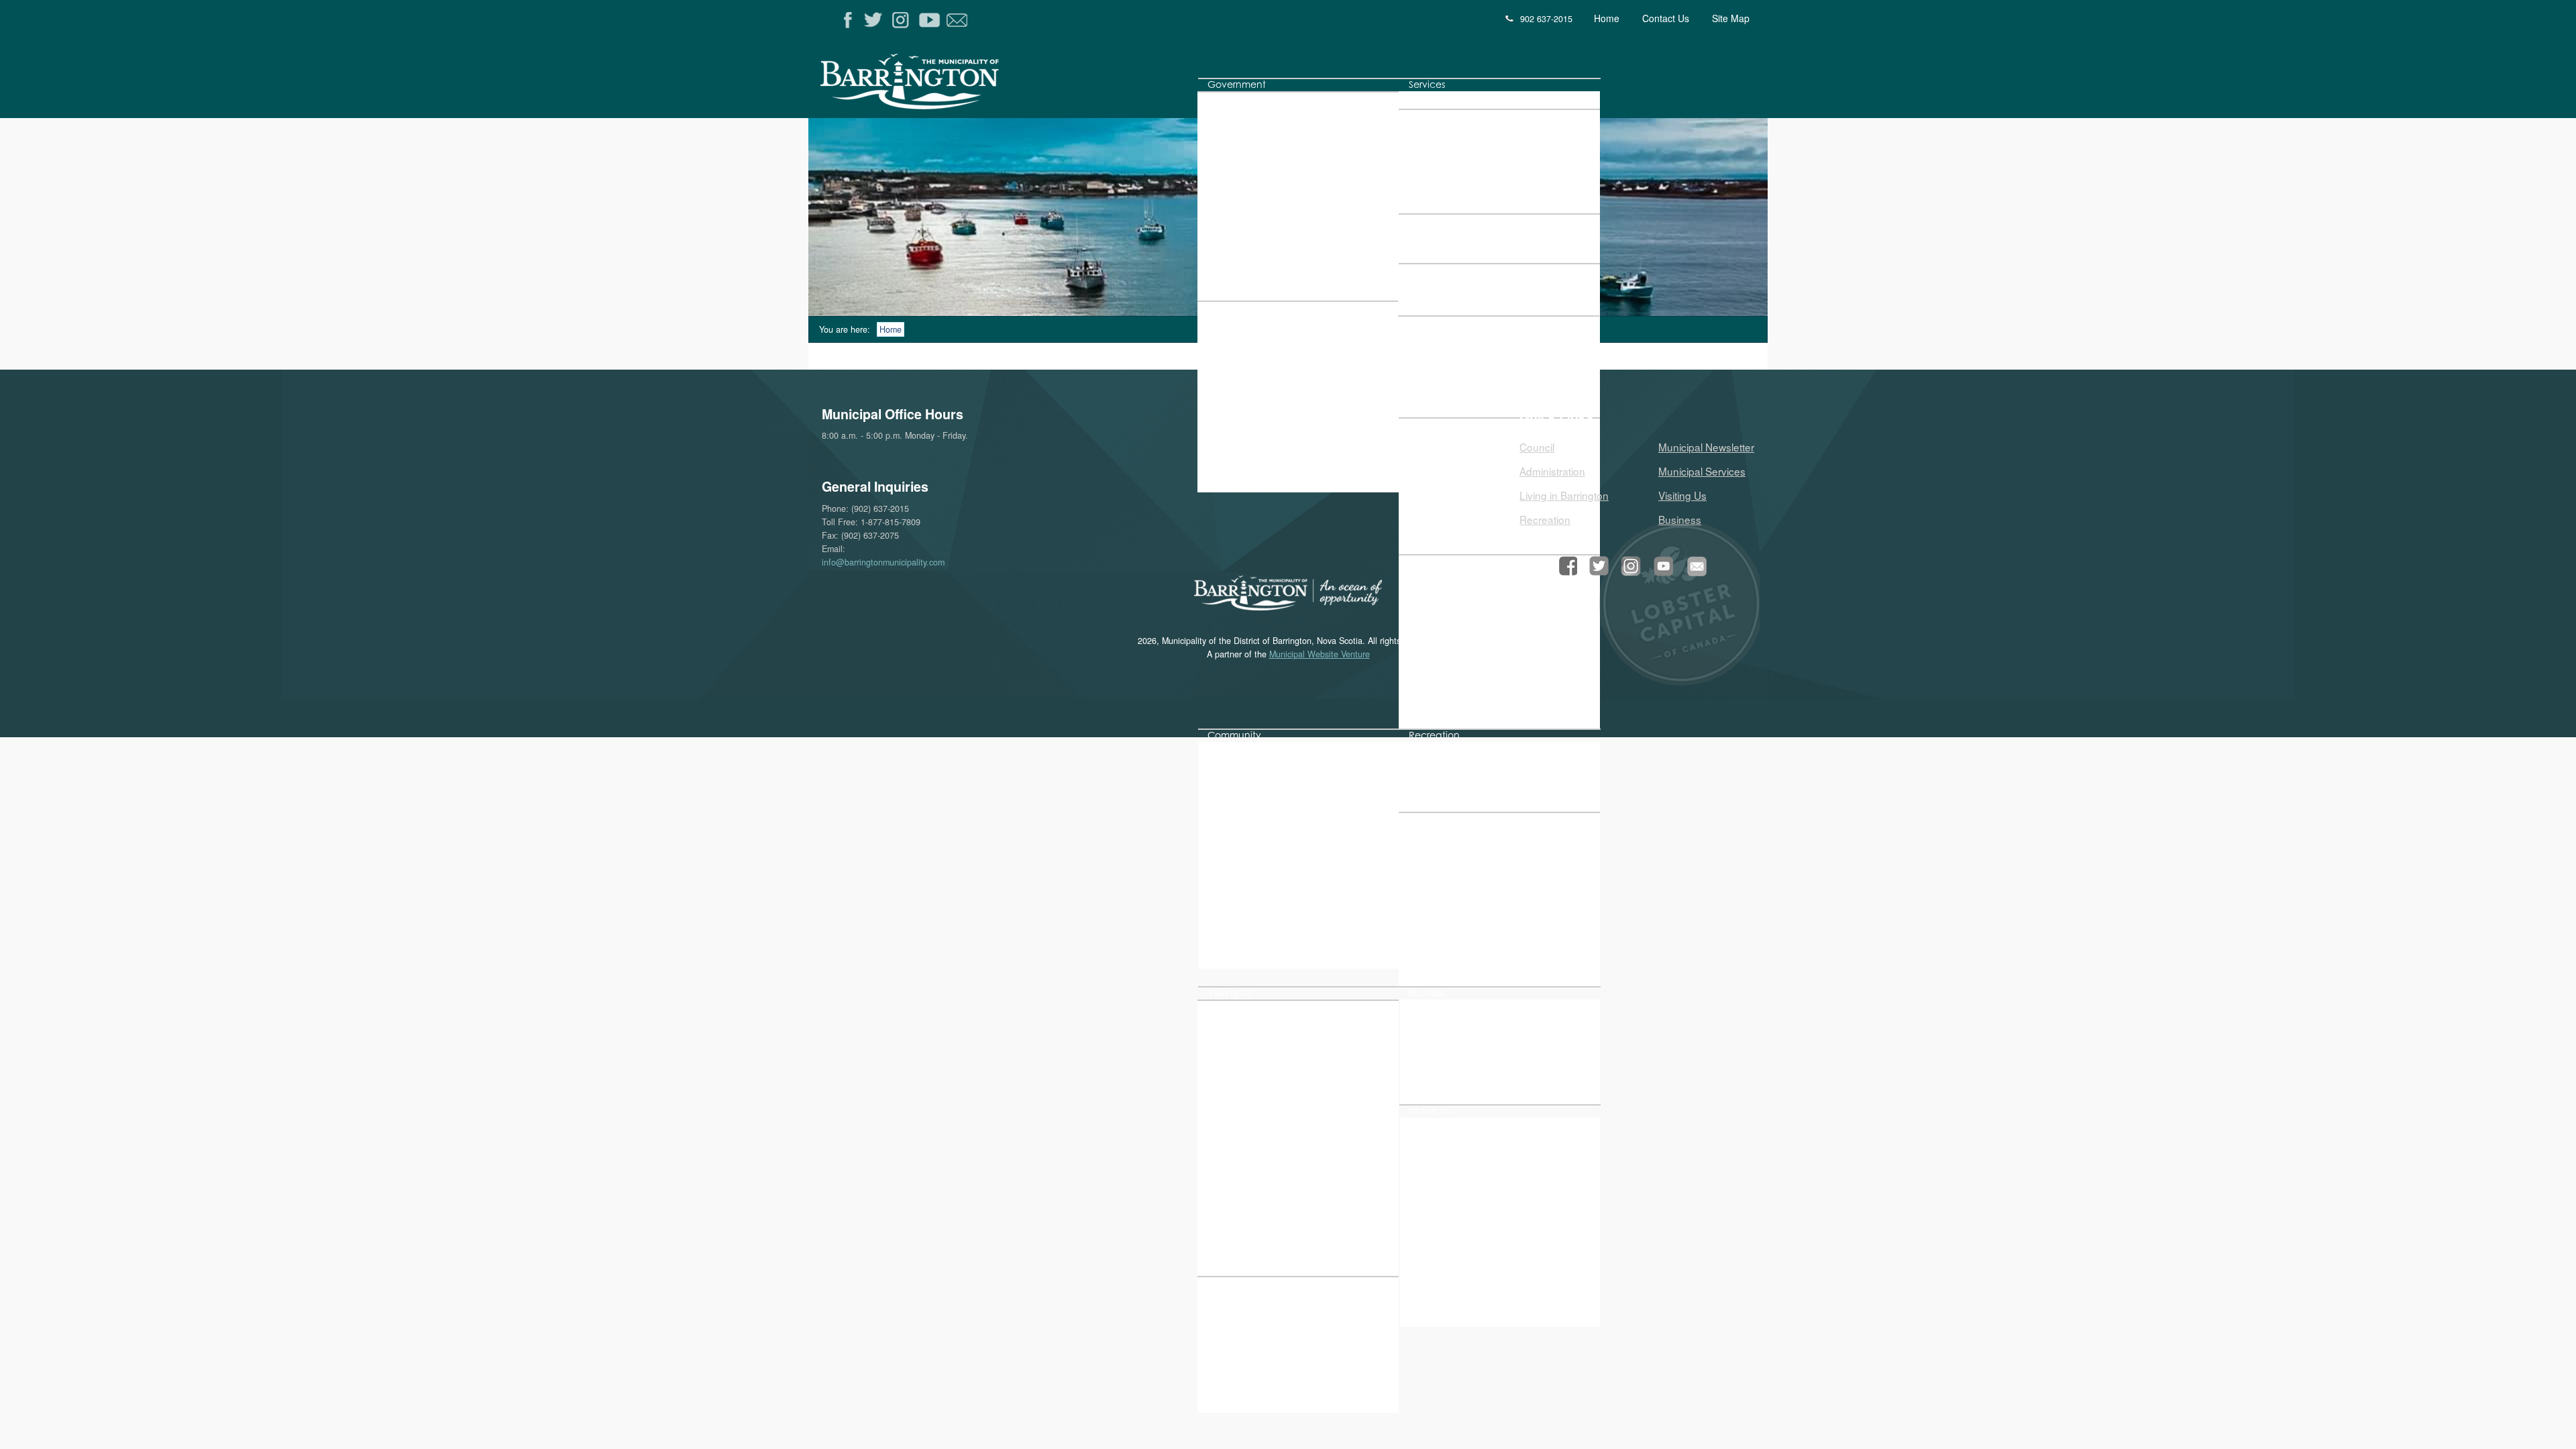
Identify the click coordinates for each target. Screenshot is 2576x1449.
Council (1537, 447)
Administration (1552, 471)
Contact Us (1666, 18)
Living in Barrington (1564, 495)
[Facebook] (848, 20)
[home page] (968, 86)
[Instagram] (903, 20)
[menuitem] (1237, 85)
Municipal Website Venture (1320, 654)
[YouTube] (931, 20)
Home (1607, 18)
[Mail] (958, 20)
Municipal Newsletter (1706, 447)
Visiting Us (1682, 495)
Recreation (1545, 519)
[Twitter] (876, 20)
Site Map (1731, 18)
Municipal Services (1702, 471)
